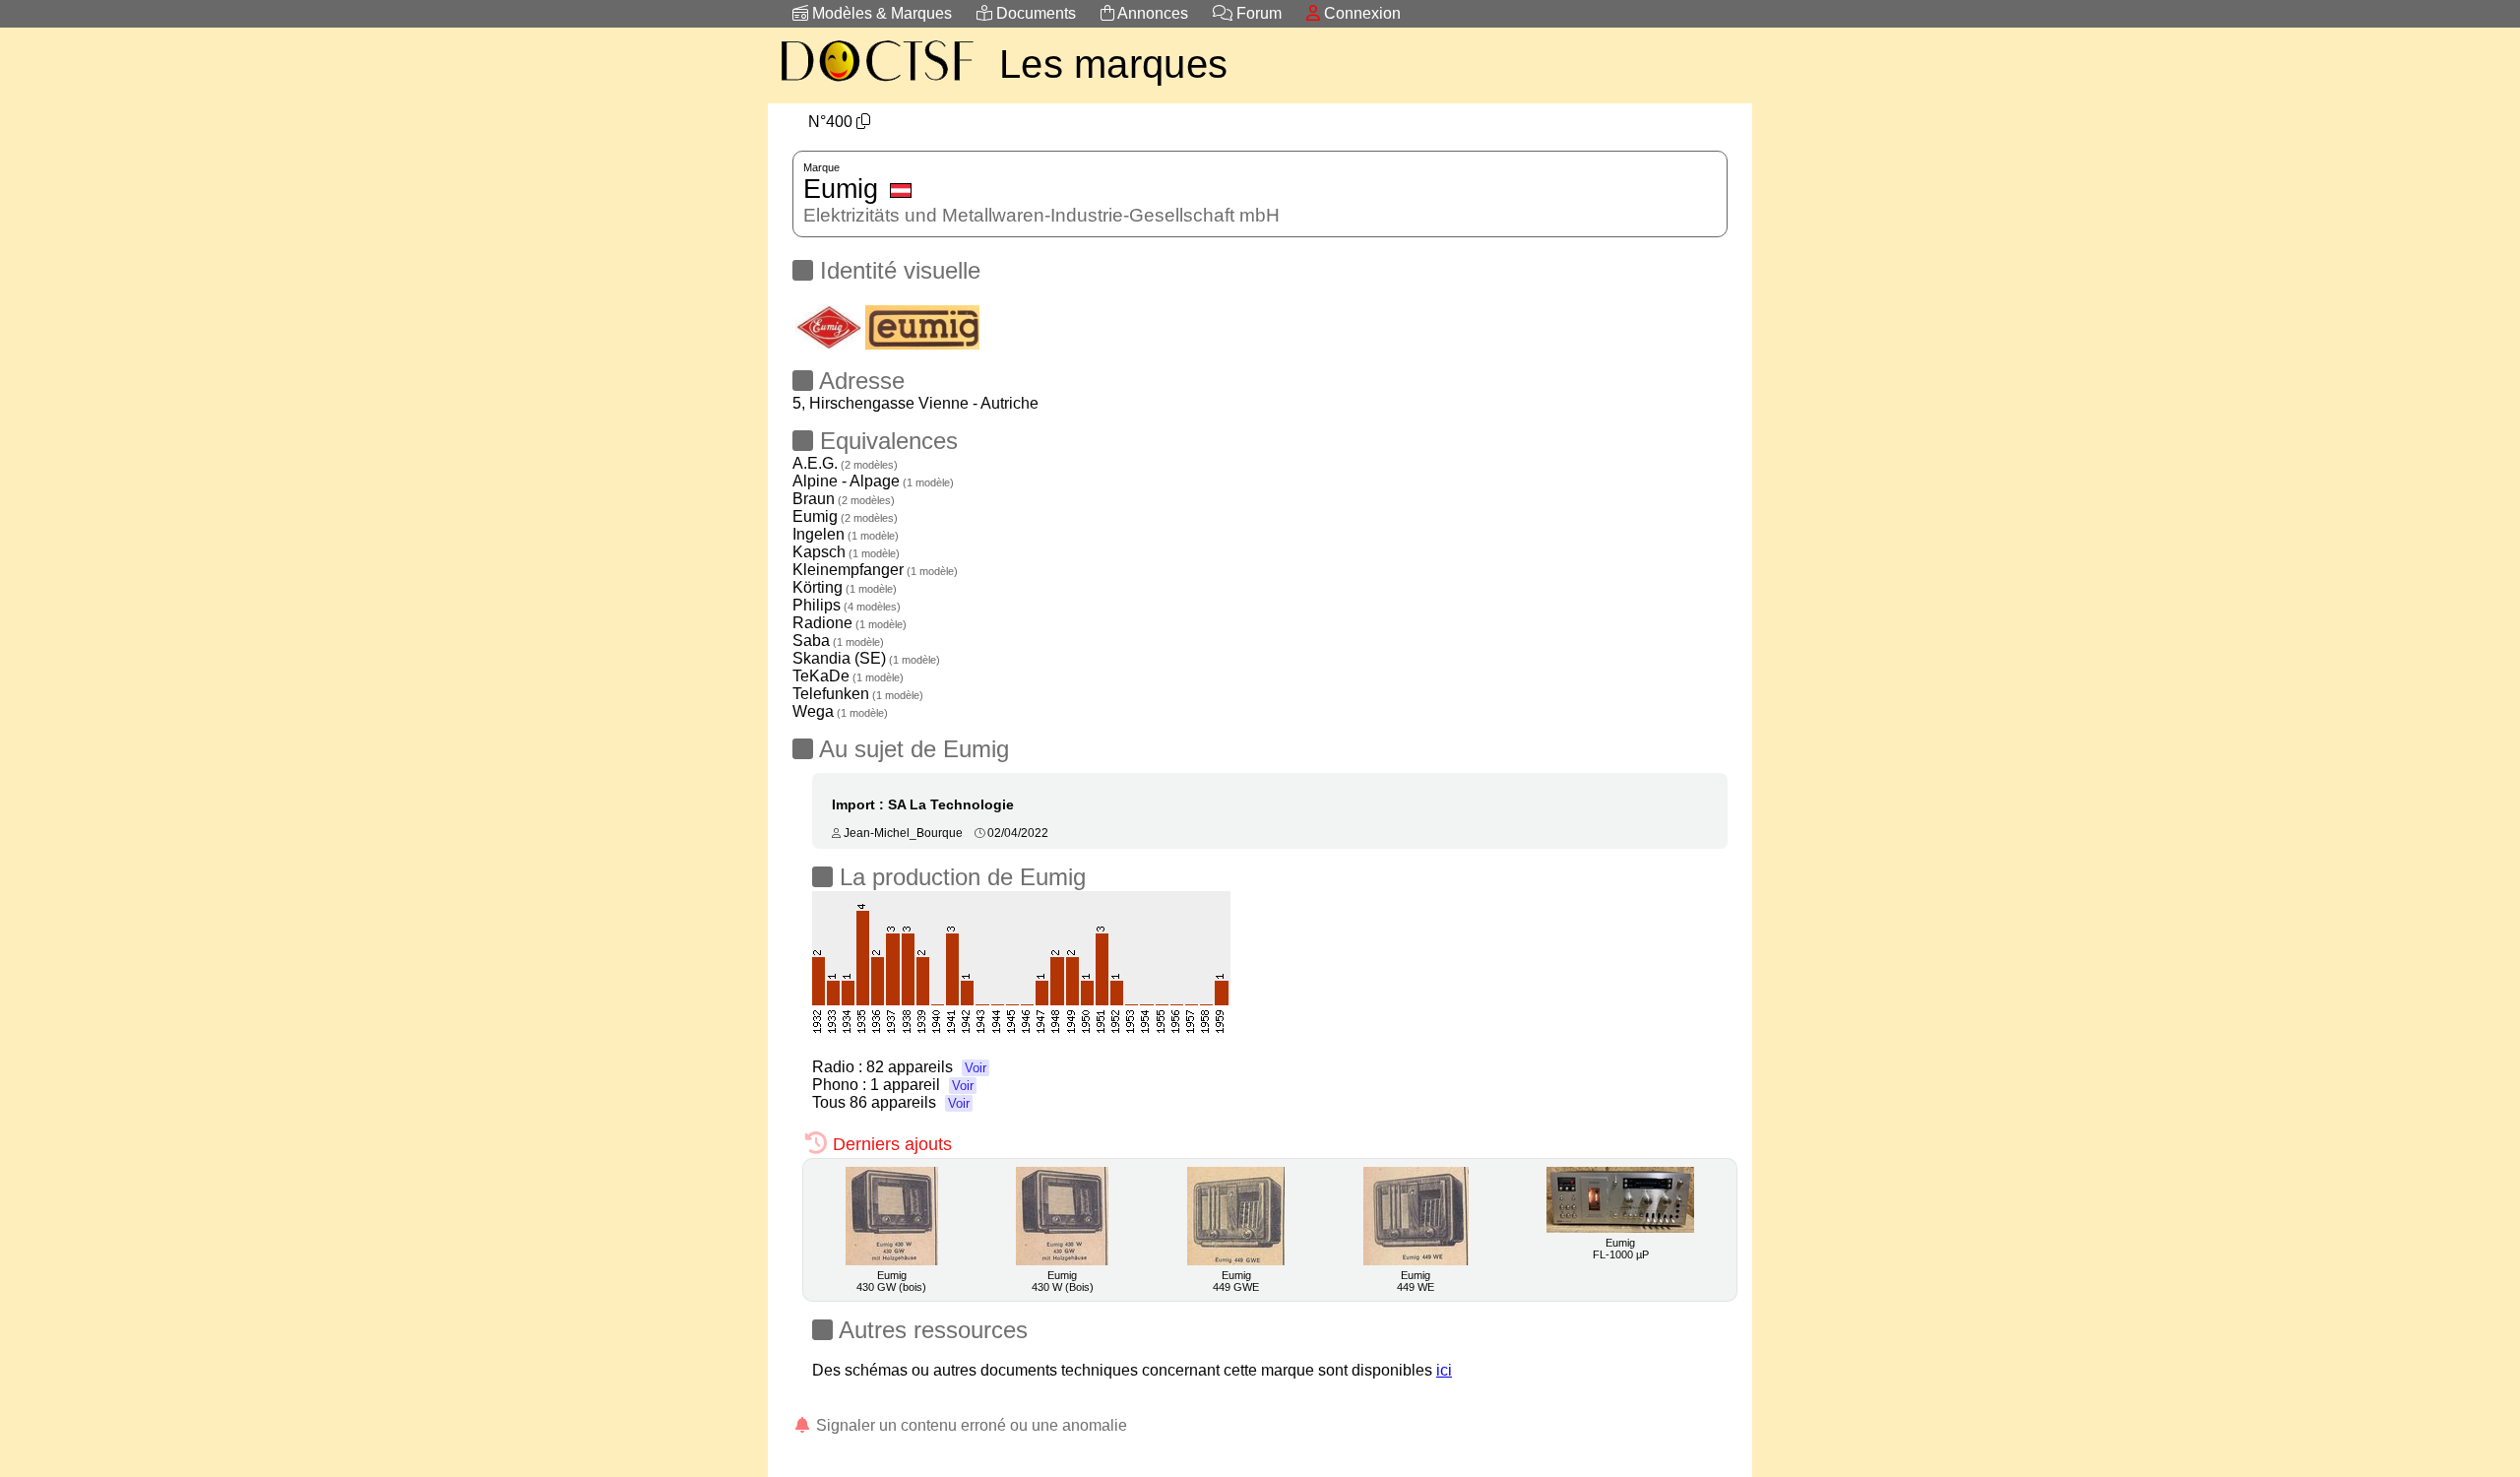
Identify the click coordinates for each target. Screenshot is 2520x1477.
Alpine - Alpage (873, 481)
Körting (845, 587)
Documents (1034, 13)
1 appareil (922, 1085)
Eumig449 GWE (1236, 1281)
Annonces (1151, 13)
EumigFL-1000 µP (1621, 1249)
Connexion (1360, 13)
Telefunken (858, 694)
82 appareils (926, 1067)
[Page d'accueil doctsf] (876, 84)
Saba (838, 641)
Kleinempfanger (875, 570)
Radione (850, 623)
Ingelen (846, 534)
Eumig (845, 516)
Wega (840, 711)
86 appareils (910, 1102)
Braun (844, 499)
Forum (1257, 13)
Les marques (1113, 64)
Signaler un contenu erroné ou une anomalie (970, 1425)
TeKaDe (848, 676)
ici (1444, 1370)
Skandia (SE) (866, 658)
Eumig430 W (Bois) (1063, 1281)
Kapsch (846, 552)
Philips (847, 605)
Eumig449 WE (1416, 1281)
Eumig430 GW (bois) (891, 1281)
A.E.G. (845, 463)
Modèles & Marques (880, 13)
